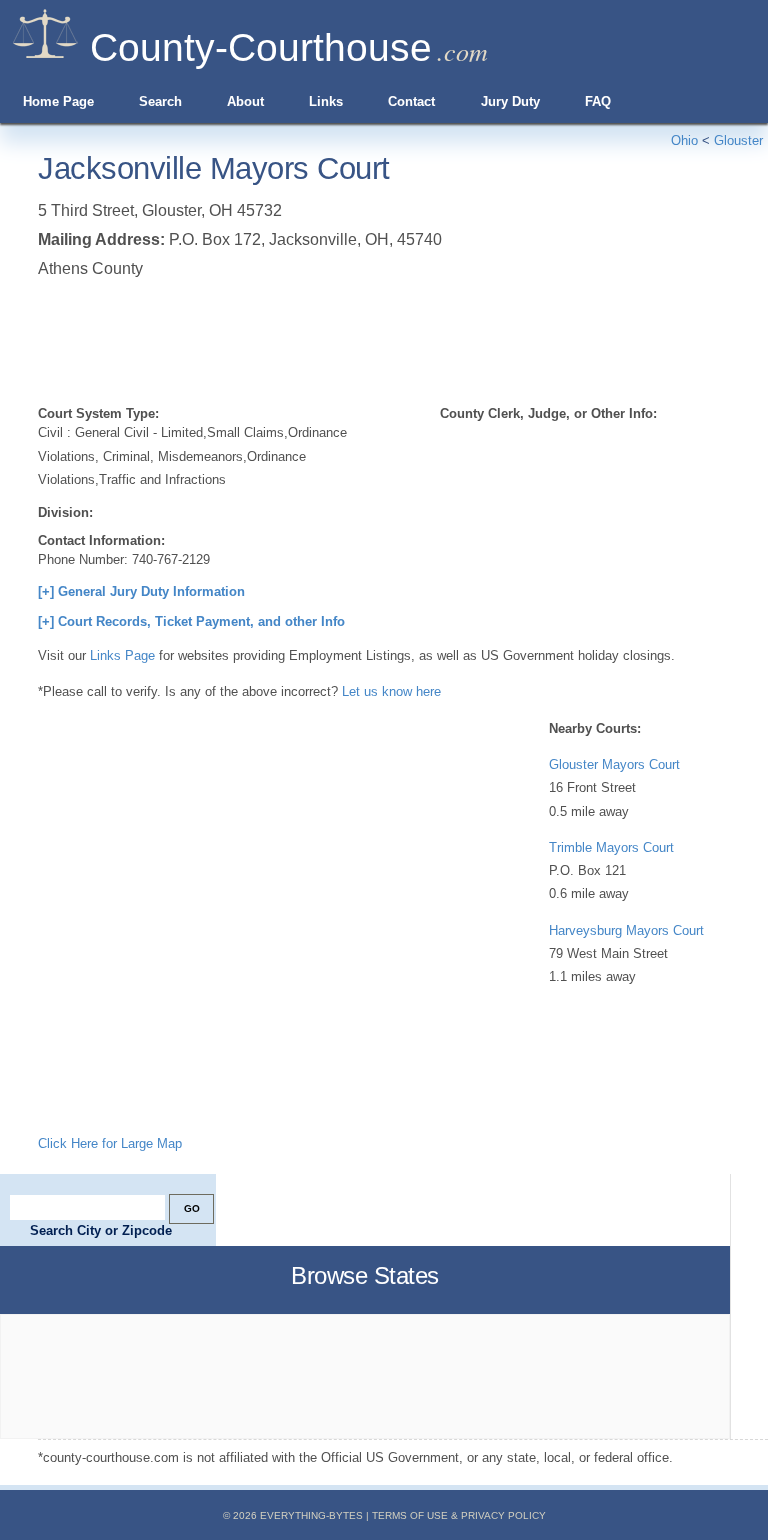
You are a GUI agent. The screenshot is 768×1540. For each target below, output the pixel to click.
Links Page (122, 655)
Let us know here (391, 691)
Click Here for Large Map (110, 1143)
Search (160, 101)
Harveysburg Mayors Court (626, 930)
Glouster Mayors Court (614, 764)
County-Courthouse (261, 47)
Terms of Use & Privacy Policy (459, 1515)
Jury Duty (510, 101)
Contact (411, 101)
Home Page (58, 101)
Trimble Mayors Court (611, 847)
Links (326, 101)
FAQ (598, 101)
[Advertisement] (402, 338)
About (245, 101)
